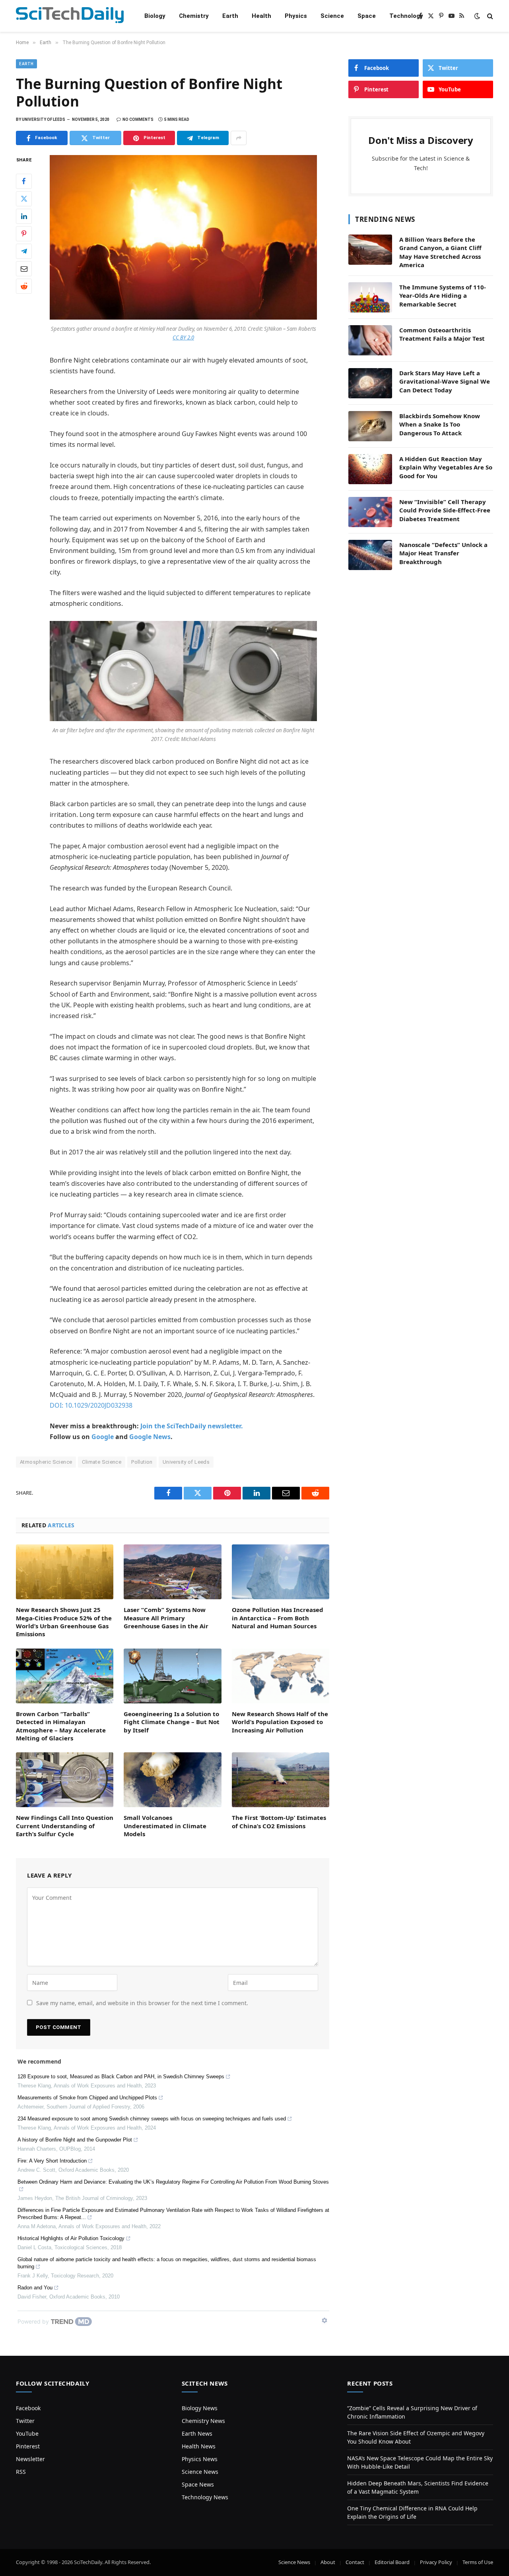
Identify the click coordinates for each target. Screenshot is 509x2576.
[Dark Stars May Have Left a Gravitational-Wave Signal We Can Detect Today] (370, 383)
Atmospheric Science (46, 1462)
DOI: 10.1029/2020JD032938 (91, 1405)
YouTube (27, 2433)
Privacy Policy (436, 2562)
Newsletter (30, 2459)
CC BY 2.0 (183, 338)
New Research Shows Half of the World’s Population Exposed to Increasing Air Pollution (280, 1722)
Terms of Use (478, 2562)
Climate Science (102, 1462)
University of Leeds (186, 1462)
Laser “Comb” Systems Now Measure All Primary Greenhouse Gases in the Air (166, 1618)
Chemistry (194, 16)
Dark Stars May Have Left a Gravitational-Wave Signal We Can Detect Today (445, 381)
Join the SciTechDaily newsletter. (192, 1426)
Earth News (197, 2433)
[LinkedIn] (24, 216)
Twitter (25, 2421)
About (328, 2562)
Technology (406, 16)
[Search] (489, 16)
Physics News (200, 2459)
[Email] (24, 269)
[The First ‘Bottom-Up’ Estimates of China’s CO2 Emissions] (281, 1780)
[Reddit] (24, 286)
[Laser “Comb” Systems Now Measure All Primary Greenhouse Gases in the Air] (172, 1572)
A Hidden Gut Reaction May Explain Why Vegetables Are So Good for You (446, 467)
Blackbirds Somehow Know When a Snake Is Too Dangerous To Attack (440, 424)
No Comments (138, 119)
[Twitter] (24, 199)
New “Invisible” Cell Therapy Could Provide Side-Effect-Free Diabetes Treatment (445, 510)
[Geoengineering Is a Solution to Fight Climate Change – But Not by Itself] (172, 1676)
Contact (355, 2562)
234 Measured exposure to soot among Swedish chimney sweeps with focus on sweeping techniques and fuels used (152, 2119)
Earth (230, 16)
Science (332, 16)
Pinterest (28, 2446)
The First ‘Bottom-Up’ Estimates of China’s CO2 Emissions (279, 1821)
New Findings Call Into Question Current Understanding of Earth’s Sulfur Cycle (65, 1826)
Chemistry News (203, 2421)
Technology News (205, 2497)
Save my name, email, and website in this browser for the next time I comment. (142, 2003)
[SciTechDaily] (70, 16)
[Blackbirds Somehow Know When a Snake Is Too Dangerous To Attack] (370, 426)
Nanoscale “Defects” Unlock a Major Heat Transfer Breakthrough (443, 553)
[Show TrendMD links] (324, 2320)
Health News (199, 2446)
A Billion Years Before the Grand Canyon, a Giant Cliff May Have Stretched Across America (440, 252)
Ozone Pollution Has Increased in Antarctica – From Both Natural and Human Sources (278, 1618)
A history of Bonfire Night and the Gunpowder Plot (75, 2140)
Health (261, 16)
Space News (198, 2484)
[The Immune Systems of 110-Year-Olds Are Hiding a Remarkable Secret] (370, 297)
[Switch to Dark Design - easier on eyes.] (477, 16)
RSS (21, 2472)
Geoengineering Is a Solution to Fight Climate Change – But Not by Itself (172, 1722)
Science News (200, 2472)
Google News (150, 1437)
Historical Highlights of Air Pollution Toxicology (71, 2238)
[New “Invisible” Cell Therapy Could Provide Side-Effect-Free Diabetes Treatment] (370, 512)
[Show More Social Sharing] (239, 138)
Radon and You (35, 2288)
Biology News (200, 2408)
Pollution (142, 1462)
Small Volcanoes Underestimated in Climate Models (165, 1826)
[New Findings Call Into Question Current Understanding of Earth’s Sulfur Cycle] (65, 1780)
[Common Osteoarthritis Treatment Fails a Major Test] (370, 340)
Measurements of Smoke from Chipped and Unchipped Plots (87, 2098)
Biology (155, 16)
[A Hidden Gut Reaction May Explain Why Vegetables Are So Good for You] (370, 469)
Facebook (28, 2408)
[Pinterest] (24, 234)
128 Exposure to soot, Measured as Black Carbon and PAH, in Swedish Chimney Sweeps (121, 2077)
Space (367, 16)
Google (103, 1437)
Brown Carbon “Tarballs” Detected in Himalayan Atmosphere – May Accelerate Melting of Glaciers (61, 1726)
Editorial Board (392, 2562)
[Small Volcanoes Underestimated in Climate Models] (172, 1780)
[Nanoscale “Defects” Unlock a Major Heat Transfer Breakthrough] (370, 555)
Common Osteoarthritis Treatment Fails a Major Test (442, 334)
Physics (296, 16)
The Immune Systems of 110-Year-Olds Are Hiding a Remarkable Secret (443, 296)
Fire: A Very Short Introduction (52, 2161)
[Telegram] (24, 251)
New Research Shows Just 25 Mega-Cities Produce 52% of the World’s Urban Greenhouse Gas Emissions (64, 1622)
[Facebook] (24, 181)
